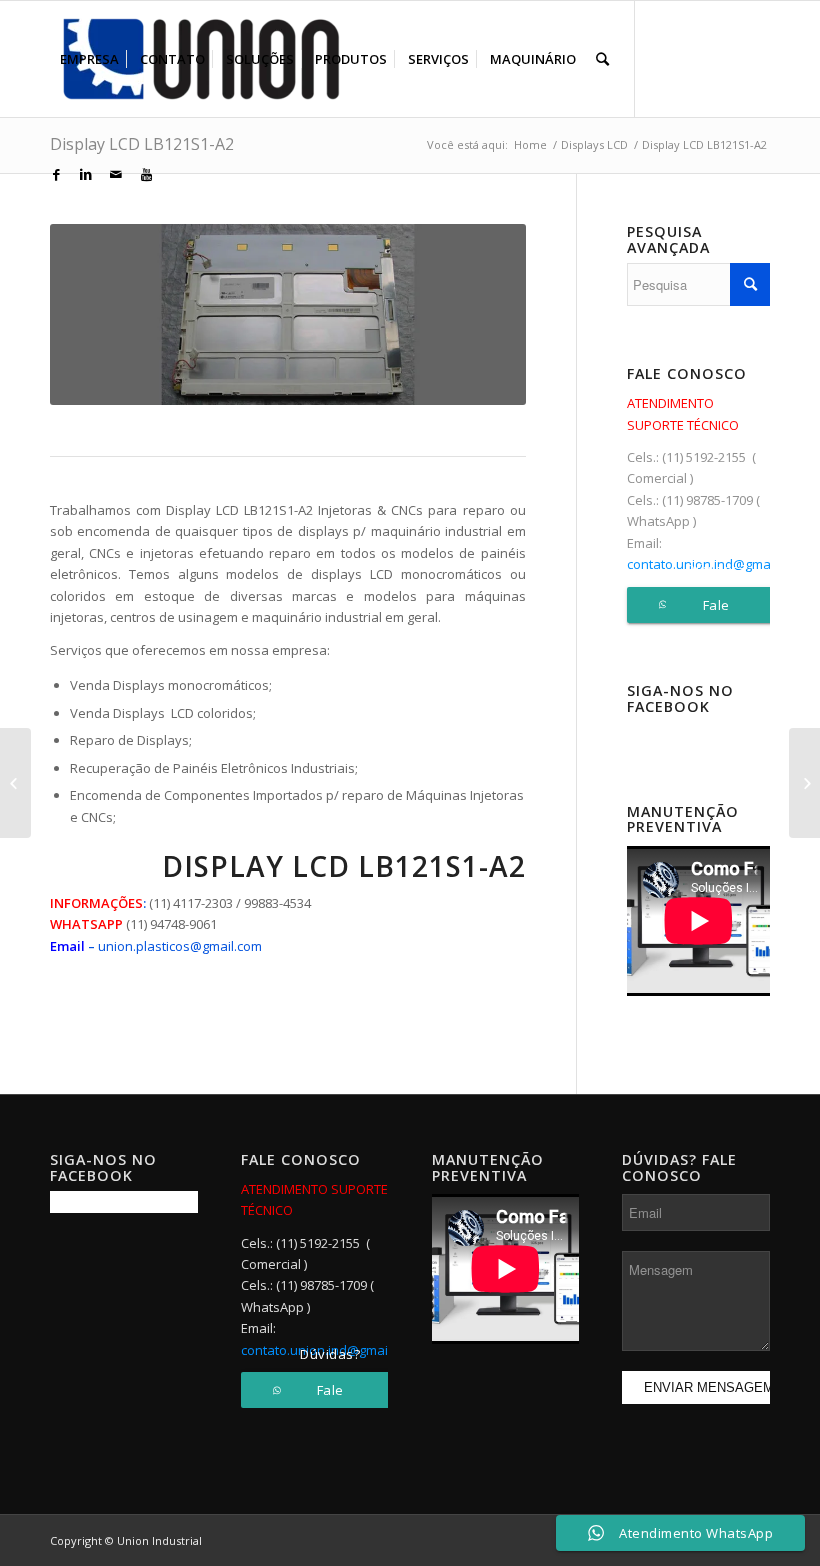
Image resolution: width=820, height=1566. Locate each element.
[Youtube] (146, 174)
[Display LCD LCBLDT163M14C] (804, 783)
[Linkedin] (86, 174)
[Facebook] (56, 174)
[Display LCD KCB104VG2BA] (15, 783)
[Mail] (116, 174)
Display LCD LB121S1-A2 (142, 144)
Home (530, 144)
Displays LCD (594, 144)
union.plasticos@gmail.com (180, 946)
